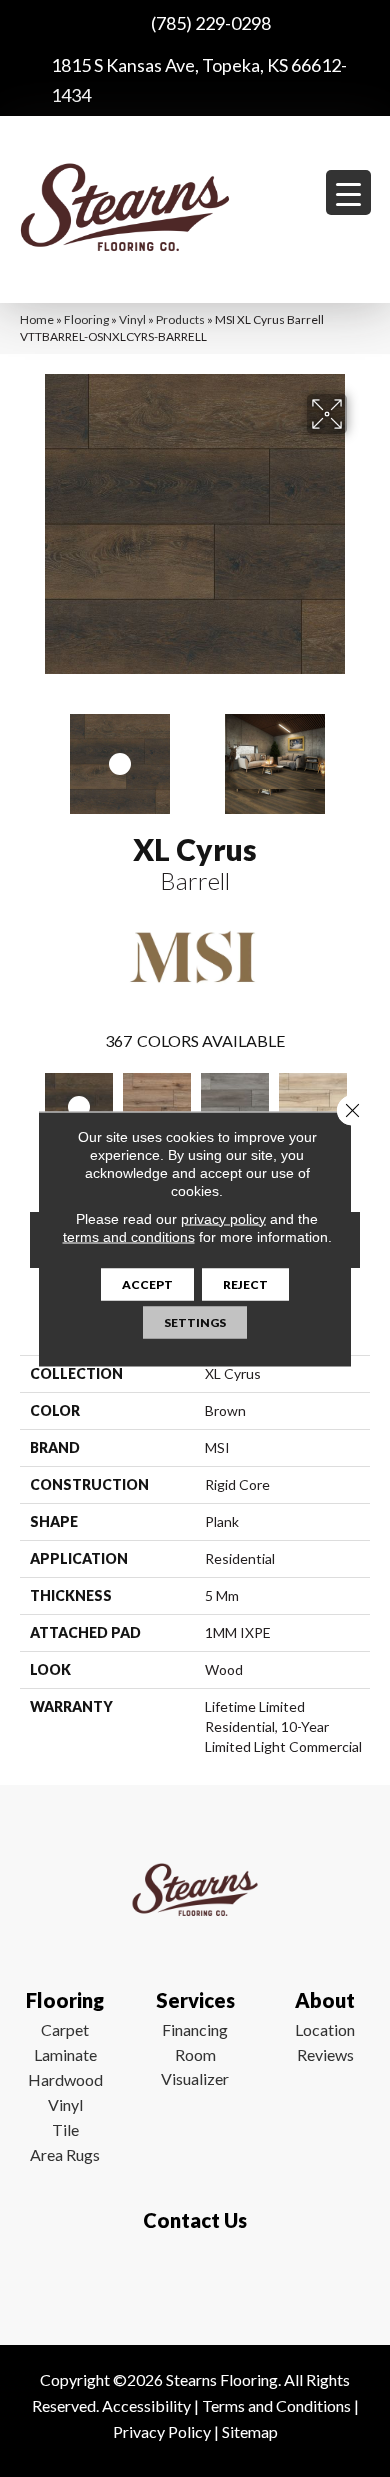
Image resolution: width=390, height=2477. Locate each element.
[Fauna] (157, 1107)
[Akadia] (313, 1107)
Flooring (86, 319)
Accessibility (146, 2405)
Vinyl (132, 319)
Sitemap (250, 2431)
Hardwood (65, 2079)
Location (325, 2029)
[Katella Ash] (235, 1107)
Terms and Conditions (276, 2405)
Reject (245, 1283)
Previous (30, 754)
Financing (195, 2029)
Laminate (65, 2054)
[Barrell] (79, 1107)
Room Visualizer (195, 2066)
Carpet (65, 2029)
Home (37, 319)
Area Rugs (65, 2154)
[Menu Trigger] (348, 192)
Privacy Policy (162, 2431)
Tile (65, 2129)
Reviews (325, 2054)
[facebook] (190, 2279)
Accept (147, 1283)
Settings (195, 1321)
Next (360, 754)
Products (180, 319)
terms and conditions (129, 1236)
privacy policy (223, 1218)
